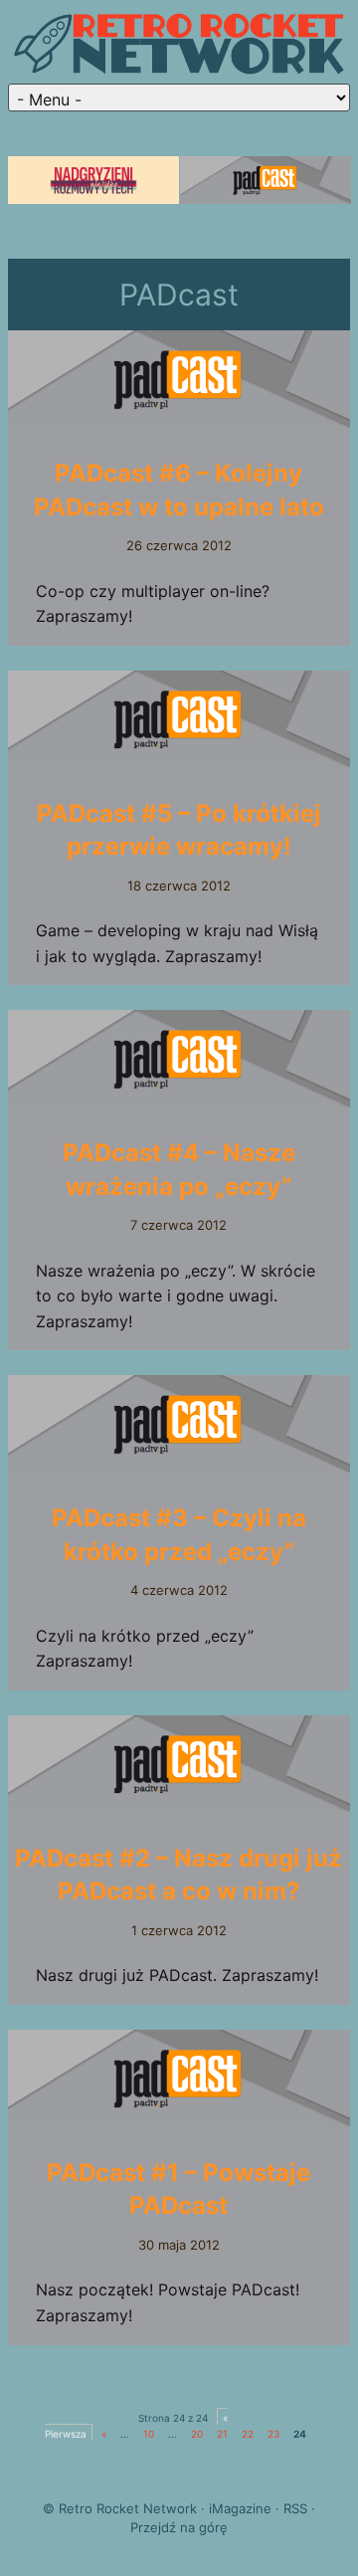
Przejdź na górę (179, 2527)
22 (248, 2434)
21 (222, 2434)
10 (149, 2434)
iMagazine (240, 2508)
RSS (295, 2508)
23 (273, 2434)
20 (197, 2434)
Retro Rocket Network (128, 2508)
